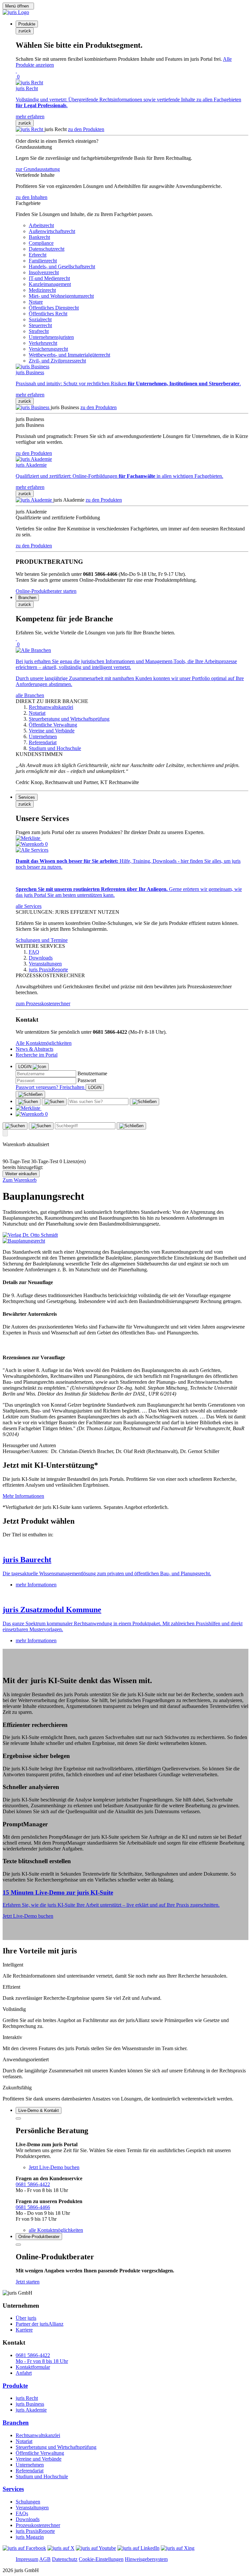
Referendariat (30, 2471)
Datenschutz (65, 2559)
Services (13, 2489)
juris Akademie (31, 2410)
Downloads (28, 2519)
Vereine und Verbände (39, 2459)
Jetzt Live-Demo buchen (28, 1916)
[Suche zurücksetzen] (144, 1102)
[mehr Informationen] (125, 1546)
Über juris (26, 2318)
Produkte (15, 2386)
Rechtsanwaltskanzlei (38, 2435)
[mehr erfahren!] (30, 1235)
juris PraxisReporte (35, 2531)
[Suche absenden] (54, 1102)
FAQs (22, 2513)
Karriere (24, 2330)
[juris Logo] (16, 12)
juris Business (30, 2404)
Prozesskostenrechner (38, 2525)
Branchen (16, 2423)
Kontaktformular (33, 2367)
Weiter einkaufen (21, 1174)
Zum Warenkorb (20, 1180)
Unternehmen (30, 2465)
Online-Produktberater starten (46, 591)
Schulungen (28, 2502)
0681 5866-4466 (33, 2207)
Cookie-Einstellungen (101, 2559)
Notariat (24, 2441)
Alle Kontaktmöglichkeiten (44, 1043)
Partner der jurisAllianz (40, 2324)
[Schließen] (30, 1095)
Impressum (27, 2559)
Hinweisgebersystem (146, 2559)
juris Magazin (30, 2537)
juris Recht (27, 2398)
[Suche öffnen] (28, 1102)
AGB (45, 2559)
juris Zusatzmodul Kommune (52, 1610)
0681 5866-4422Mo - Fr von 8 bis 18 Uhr (42, 2358)
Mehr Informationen (23, 1496)
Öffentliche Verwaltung (40, 2453)
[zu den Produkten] (30, 129)
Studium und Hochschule (42, 2476)
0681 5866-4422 (33, 2184)
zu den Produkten (86, 129)
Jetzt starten (28, 2282)
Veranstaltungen (32, 2508)
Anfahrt (24, 2373)
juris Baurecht (27, 1560)
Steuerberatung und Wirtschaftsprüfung (56, 2447)
